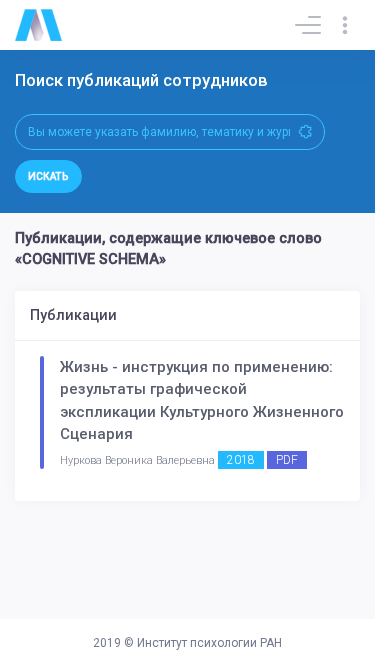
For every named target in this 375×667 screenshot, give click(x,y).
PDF (287, 460)
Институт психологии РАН (209, 643)
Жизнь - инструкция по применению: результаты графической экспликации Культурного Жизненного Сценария (202, 401)
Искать (48, 176)
